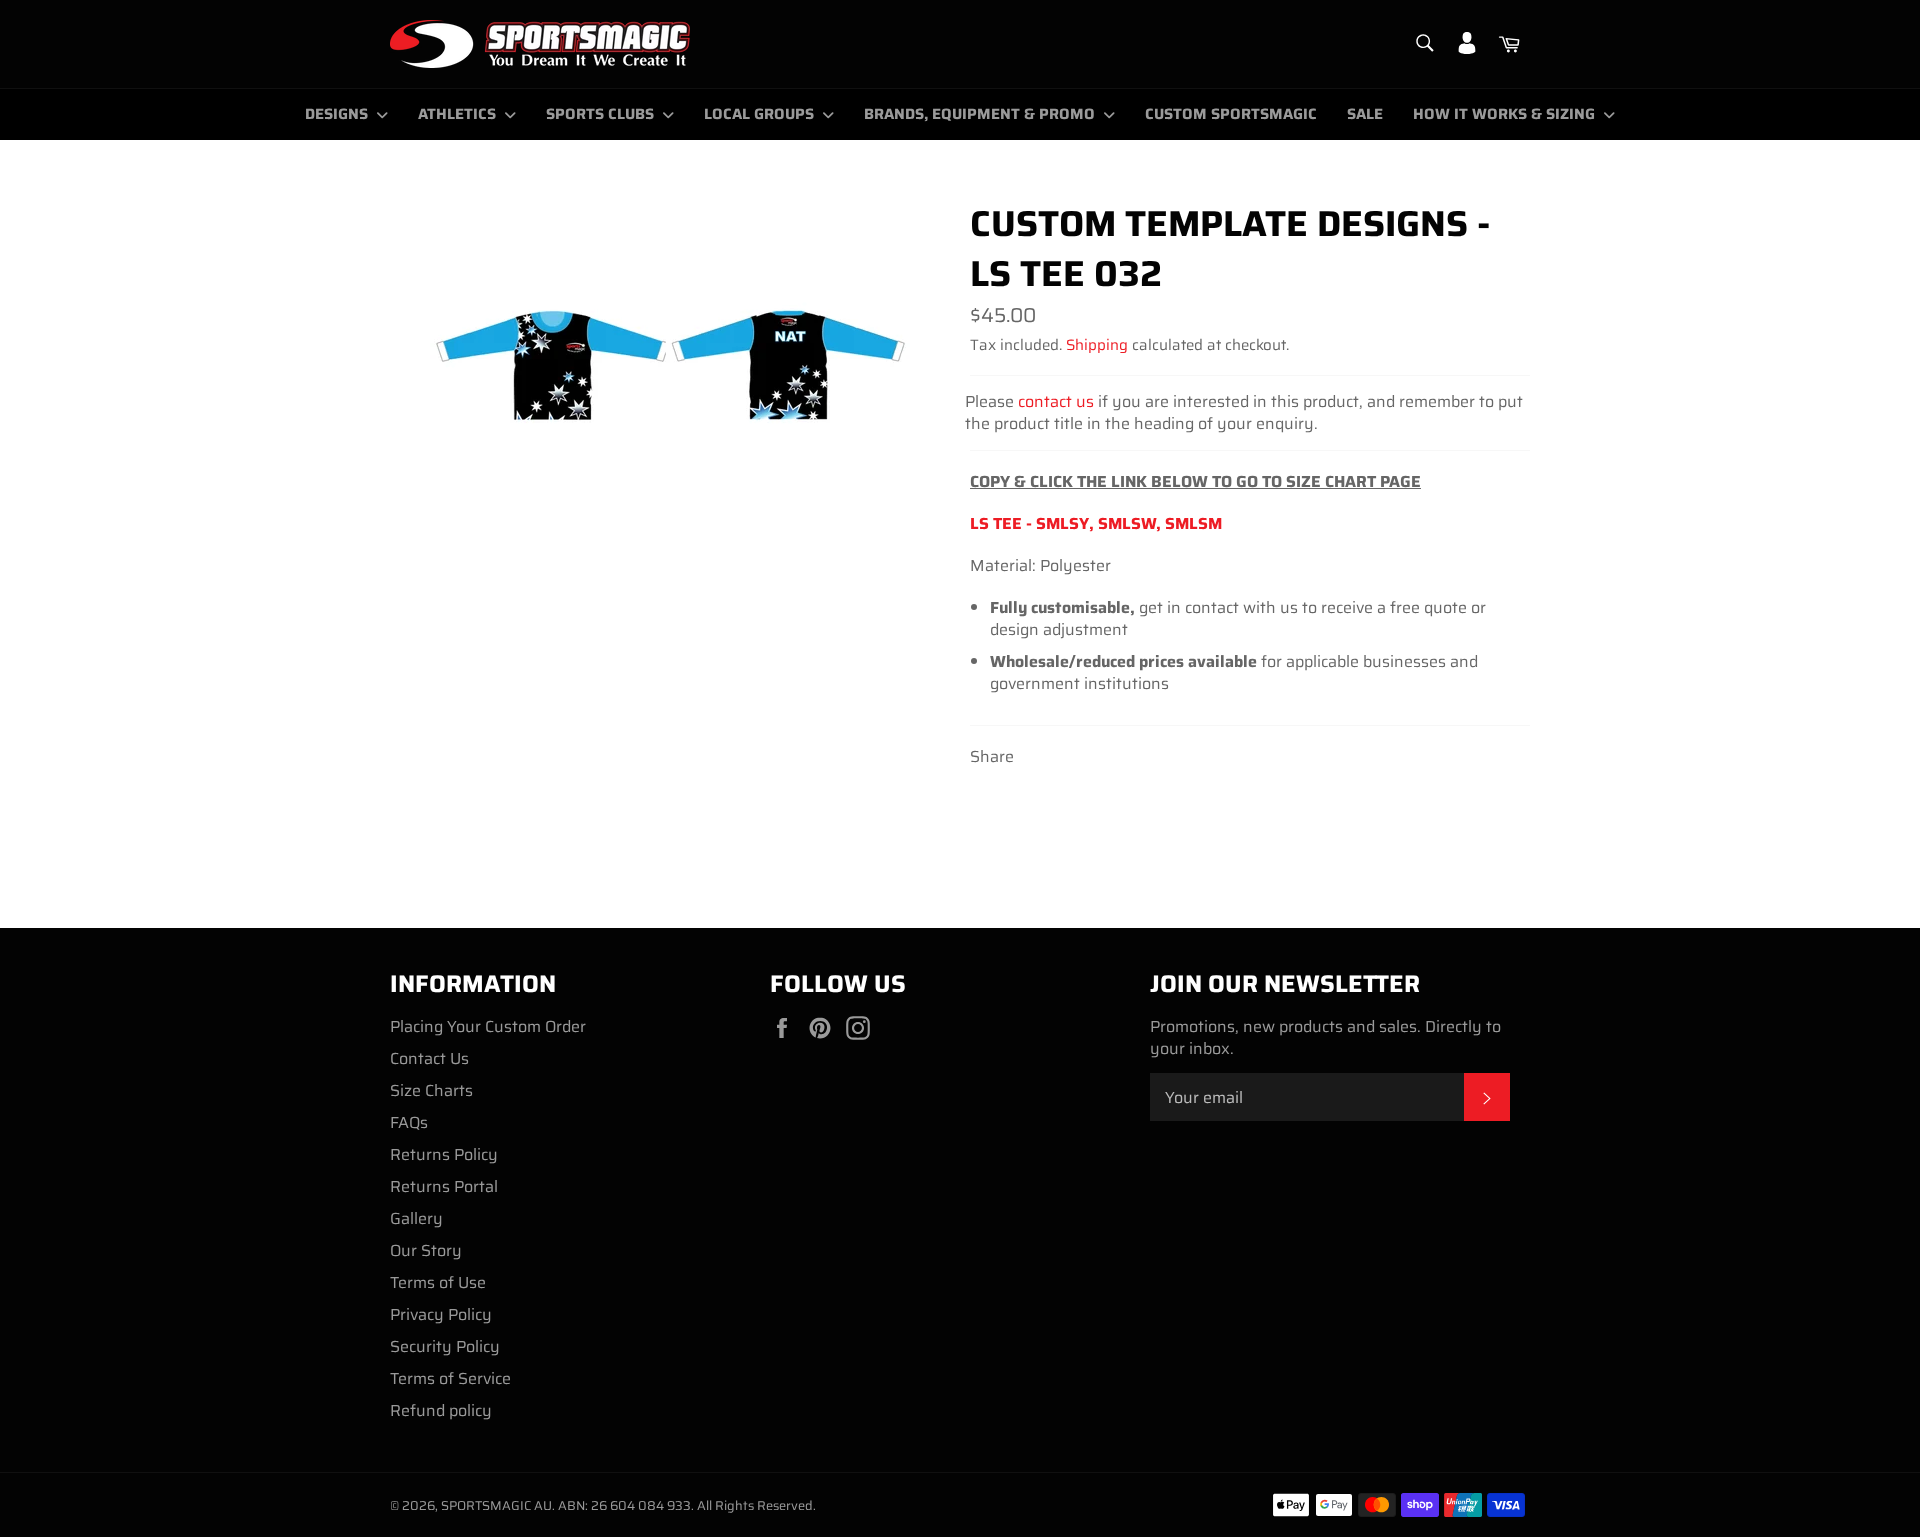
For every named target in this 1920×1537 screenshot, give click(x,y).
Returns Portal (444, 1186)
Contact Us (429, 1058)
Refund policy (441, 1410)
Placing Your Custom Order (488, 1026)
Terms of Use (438, 1282)
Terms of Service (450, 1378)
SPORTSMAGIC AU (496, 1505)
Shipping (1097, 345)
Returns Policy (444, 1154)
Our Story (426, 1250)
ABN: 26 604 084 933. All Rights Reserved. (687, 1505)
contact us (1056, 401)
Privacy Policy (441, 1314)
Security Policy (445, 1346)
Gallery (416, 1218)
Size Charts (431, 1090)
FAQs (409, 1122)
